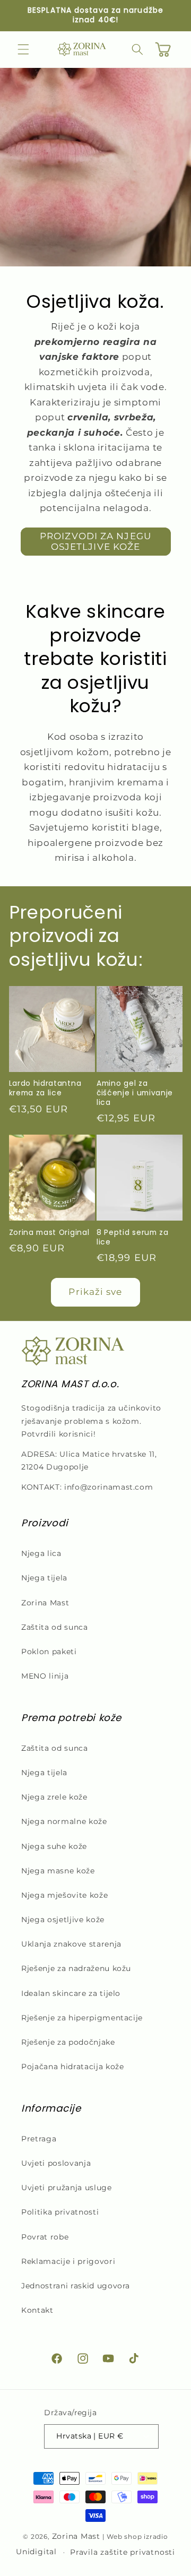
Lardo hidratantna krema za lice (45, 1088)
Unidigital (36, 2552)
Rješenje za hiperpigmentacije (82, 2018)
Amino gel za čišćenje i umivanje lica (135, 1093)
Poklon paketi (49, 1652)
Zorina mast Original (49, 1233)
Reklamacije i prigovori (68, 2261)
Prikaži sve (95, 1292)
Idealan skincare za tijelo (71, 1993)
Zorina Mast (45, 1603)
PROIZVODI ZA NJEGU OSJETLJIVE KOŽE (95, 541)
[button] (23, 49)
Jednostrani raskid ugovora (76, 2286)
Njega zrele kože (54, 1797)
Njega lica (41, 1553)
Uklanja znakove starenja (71, 1944)
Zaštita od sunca (55, 1627)
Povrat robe (45, 2237)
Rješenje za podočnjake (68, 2042)
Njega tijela (44, 1578)
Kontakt (37, 2310)
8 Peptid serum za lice (133, 1238)
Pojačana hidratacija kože (73, 2067)
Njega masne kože (58, 1871)
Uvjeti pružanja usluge (67, 2188)
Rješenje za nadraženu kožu (76, 1968)
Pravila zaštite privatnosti (123, 2552)
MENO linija (45, 1676)
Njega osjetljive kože (63, 1920)
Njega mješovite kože (64, 1895)
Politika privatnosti (60, 2212)
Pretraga (39, 2139)
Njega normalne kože (64, 1821)
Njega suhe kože (54, 1846)
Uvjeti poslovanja (56, 2163)
